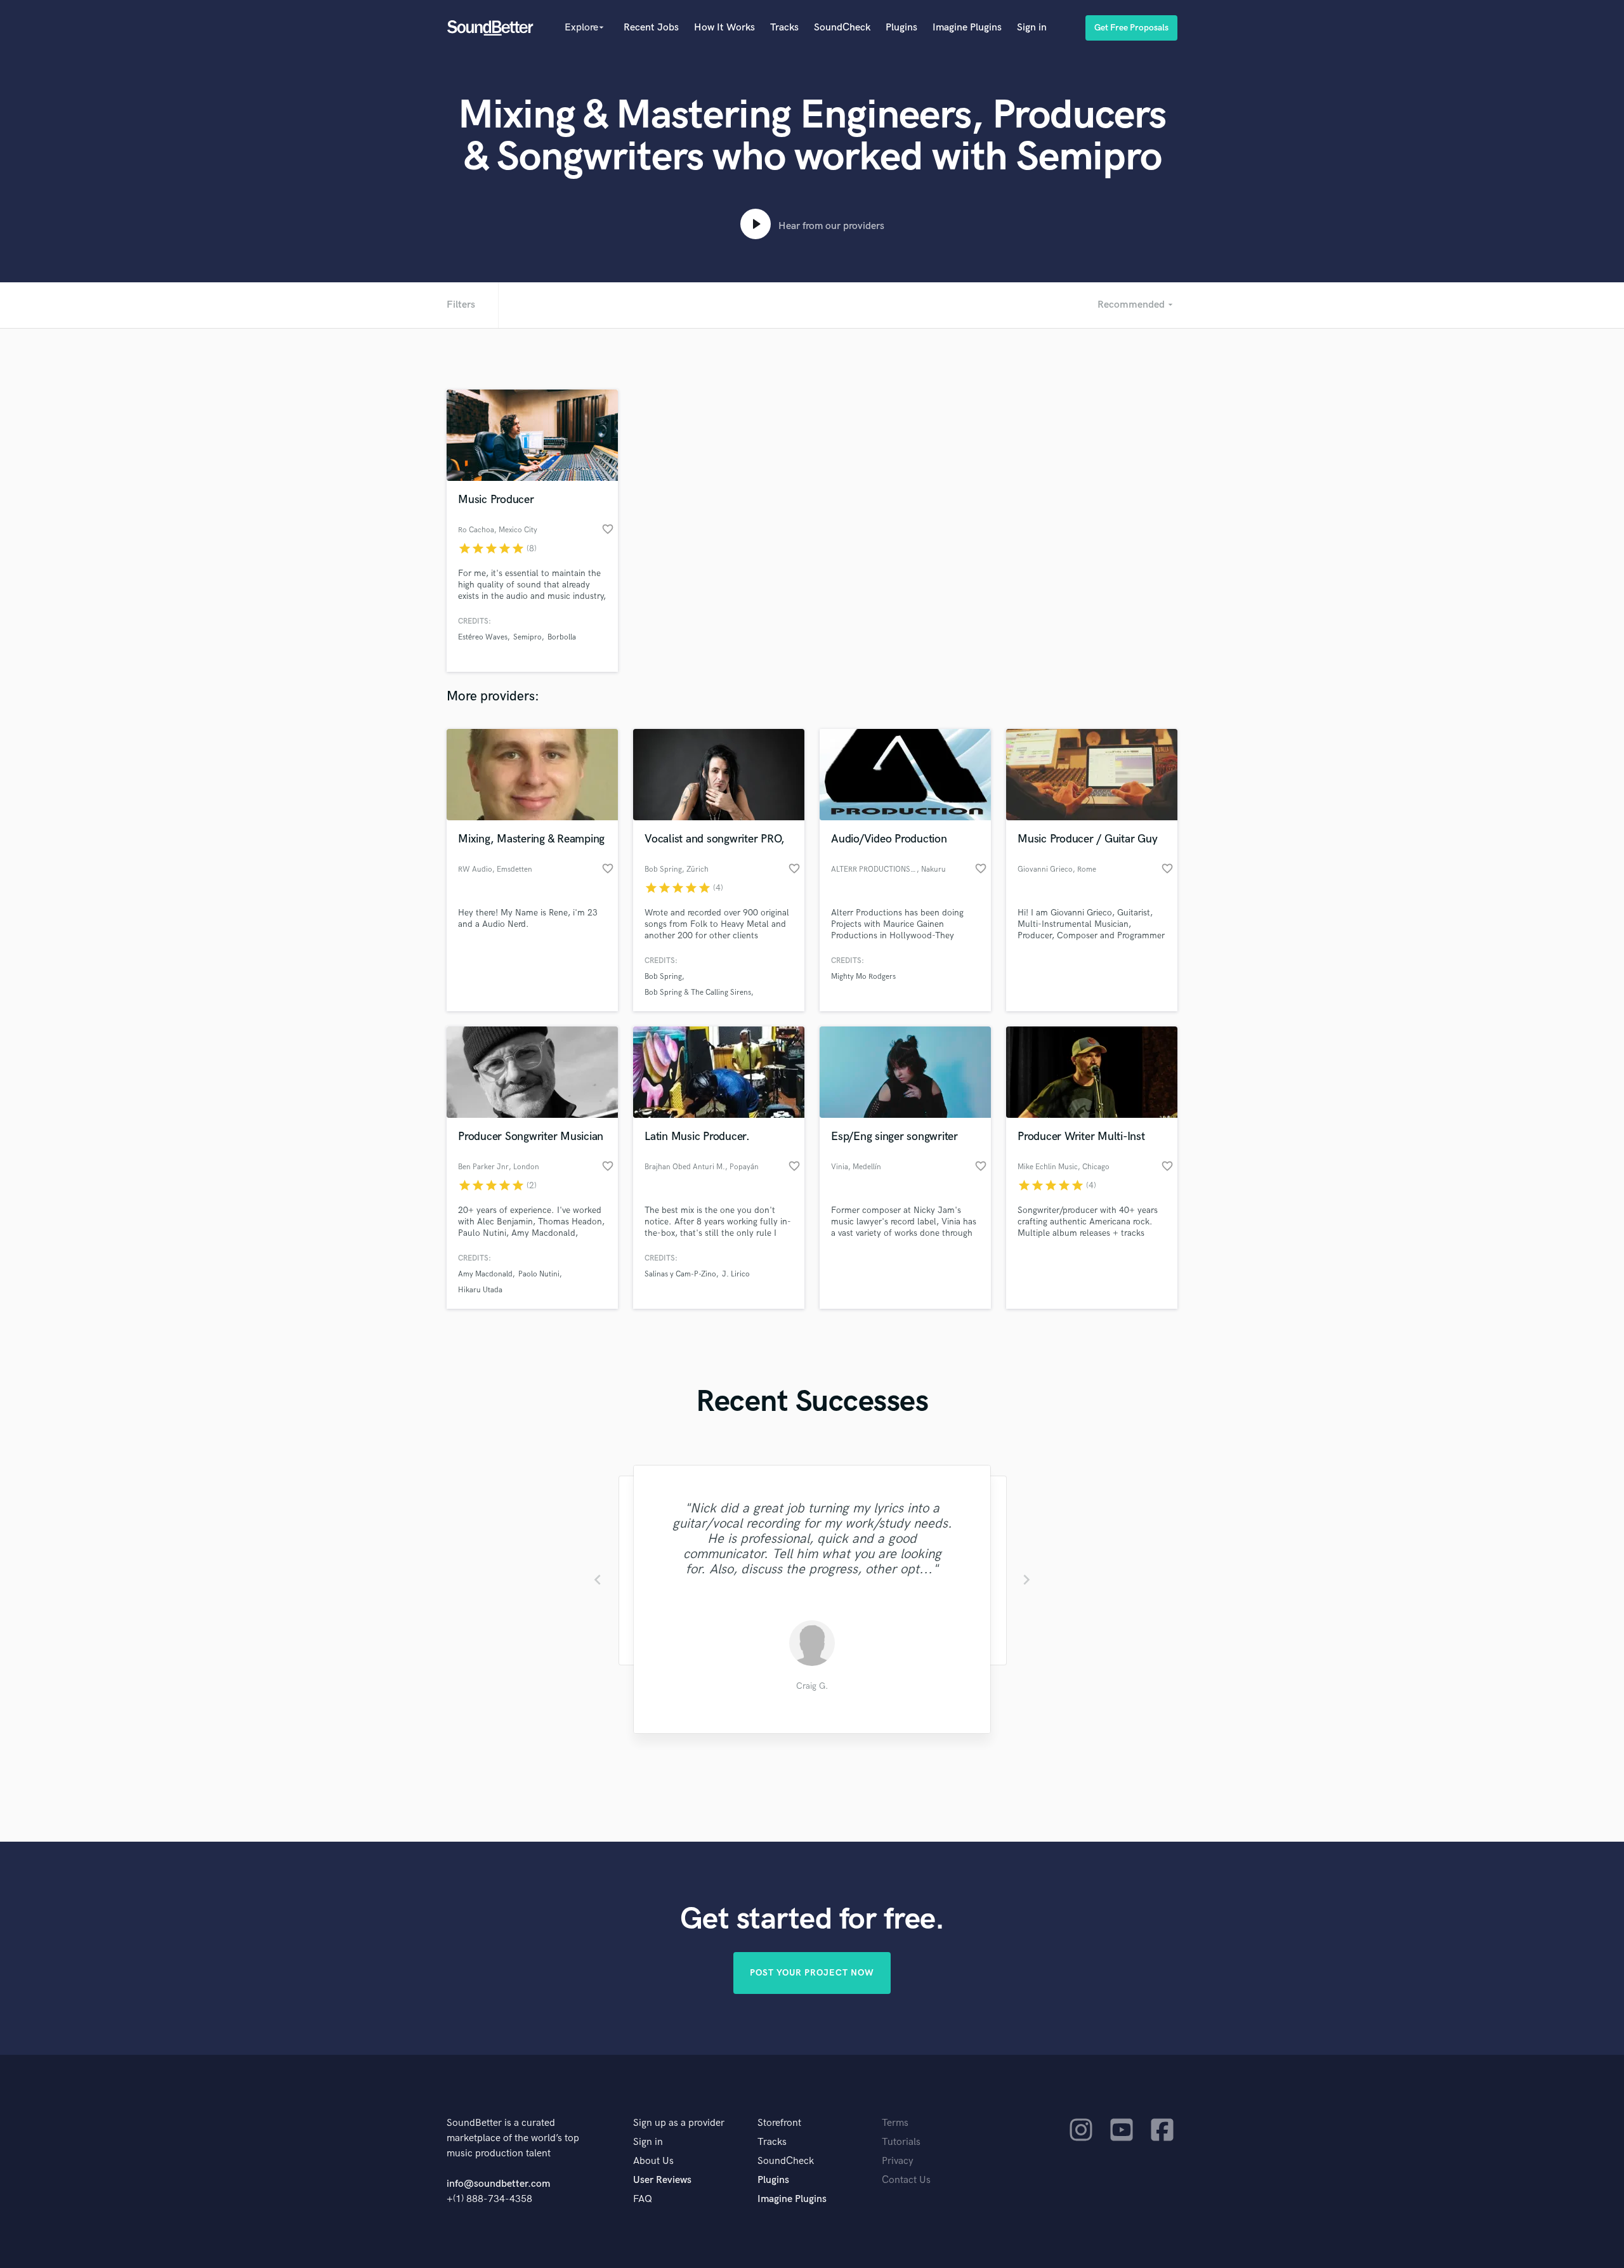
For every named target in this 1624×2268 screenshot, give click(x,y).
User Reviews (662, 2180)
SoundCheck (842, 28)
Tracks (784, 28)
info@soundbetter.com (498, 2184)
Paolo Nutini (539, 1274)
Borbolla (562, 637)
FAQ (643, 2199)
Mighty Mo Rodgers (863, 977)
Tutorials (901, 2142)
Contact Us (906, 2180)
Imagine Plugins (967, 28)
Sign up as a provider (679, 2123)
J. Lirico (736, 1274)
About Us (653, 2161)
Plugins (901, 28)
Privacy (898, 2161)
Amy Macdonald (485, 1274)
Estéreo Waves (483, 637)
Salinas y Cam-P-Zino (680, 1274)
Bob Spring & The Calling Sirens (698, 993)
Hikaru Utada (480, 1290)
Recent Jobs (651, 28)
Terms (895, 2123)
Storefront (779, 2123)
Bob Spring (663, 977)
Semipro (527, 637)
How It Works (724, 28)
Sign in (1032, 28)
